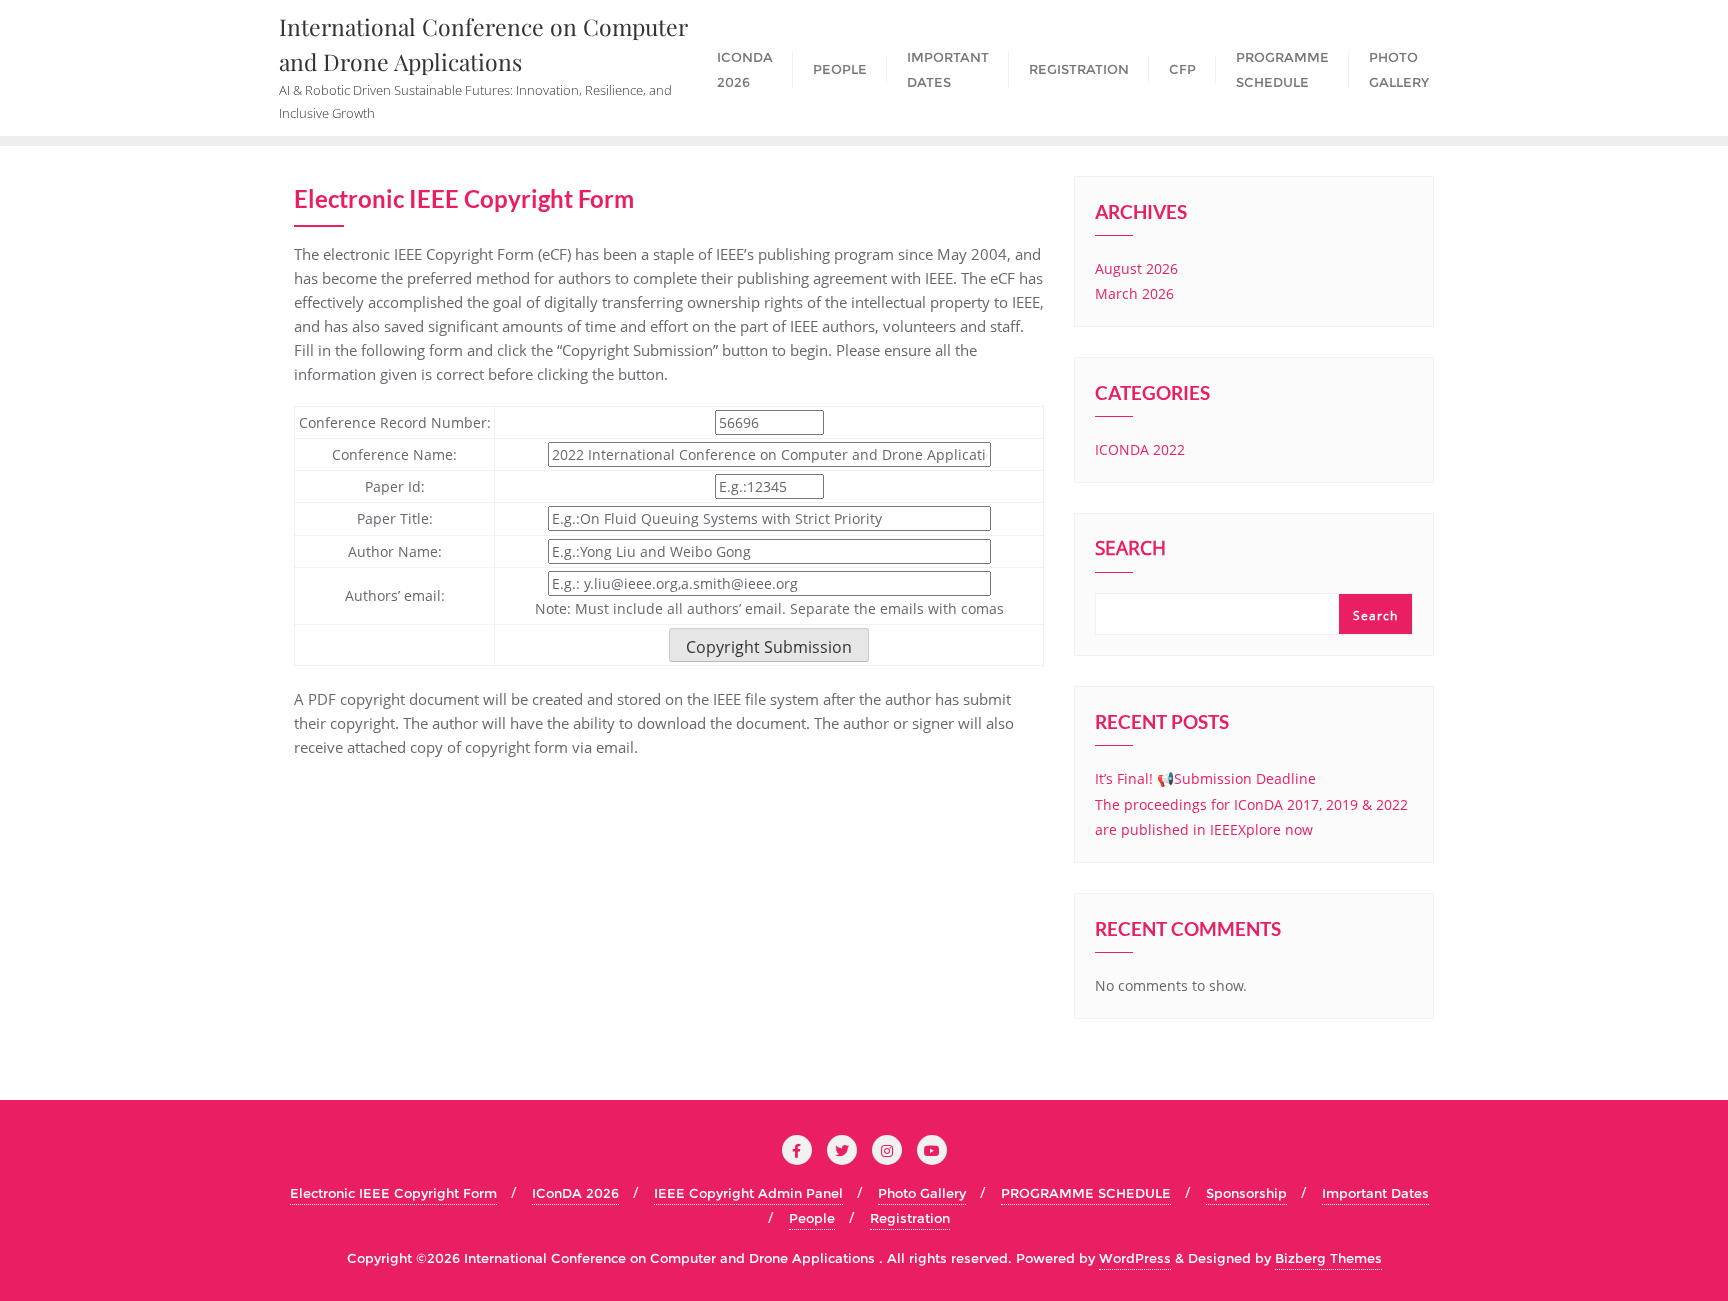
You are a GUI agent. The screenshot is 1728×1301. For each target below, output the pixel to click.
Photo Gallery (922, 1193)
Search (1130, 550)
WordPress (1135, 1258)
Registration (910, 1218)
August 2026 (1136, 268)
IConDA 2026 (575, 1193)
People (812, 1218)
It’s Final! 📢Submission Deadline (1205, 778)
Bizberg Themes (1328, 1258)
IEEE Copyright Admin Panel (748, 1193)
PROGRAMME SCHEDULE (1086, 1193)
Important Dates (1375, 1193)
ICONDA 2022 (1140, 449)
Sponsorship (1246, 1193)
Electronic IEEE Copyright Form (393, 1193)
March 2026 (1134, 293)
